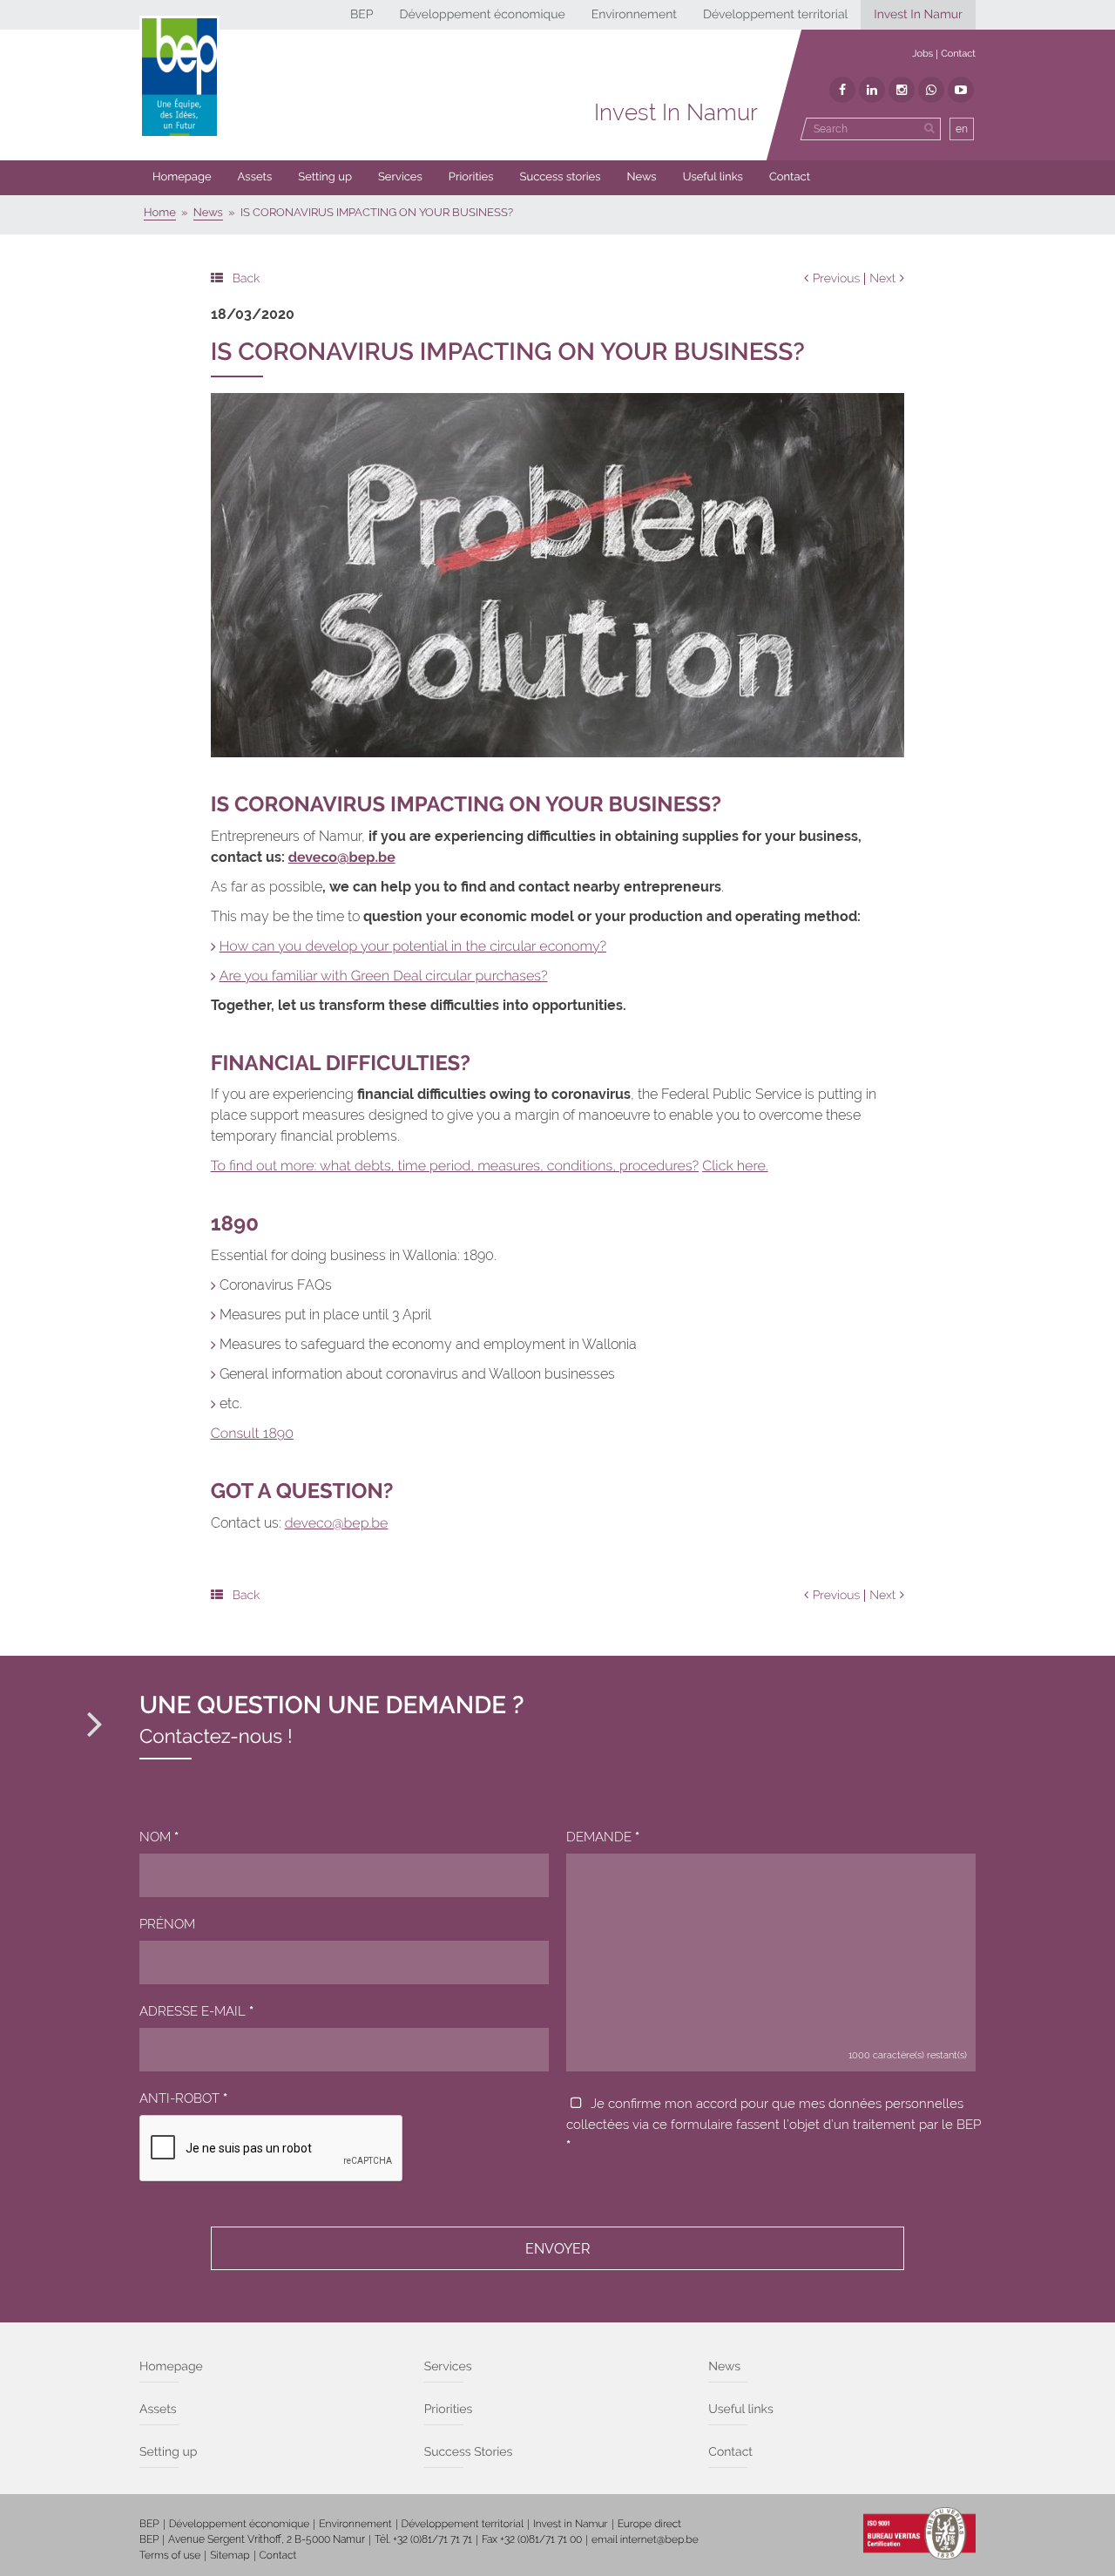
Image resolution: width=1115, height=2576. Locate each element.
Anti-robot (183, 2098)
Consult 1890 (252, 1433)
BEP (362, 15)
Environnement (634, 15)
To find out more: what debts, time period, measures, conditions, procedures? (455, 1166)
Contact (958, 54)
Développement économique (482, 15)
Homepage (182, 177)
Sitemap (230, 2555)
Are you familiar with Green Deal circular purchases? (384, 976)
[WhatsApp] (931, 90)
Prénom (167, 1924)
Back (247, 279)
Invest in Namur (571, 2524)
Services (400, 177)
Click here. (735, 1166)
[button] (471, 178)
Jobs (922, 54)
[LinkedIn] (872, 90)
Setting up (325, 177)
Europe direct (650, 2524)
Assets (255, 177)
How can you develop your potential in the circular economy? (413, 946)
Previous (837, 279)
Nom (159, 1837)
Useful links (713, 177)
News (642, 177)
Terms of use (170, 2555)
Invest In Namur (918, 15)
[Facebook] (842, 90)
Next (882, 279)
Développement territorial (775, 15)
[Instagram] (902, 90)
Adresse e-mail (196, 2011)
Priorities (471, 177)
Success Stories (469, 2452)
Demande (603, 1837)
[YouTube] (961, 90)
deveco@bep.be (337, 1523)
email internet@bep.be (645, 2539)
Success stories (561, 177)
